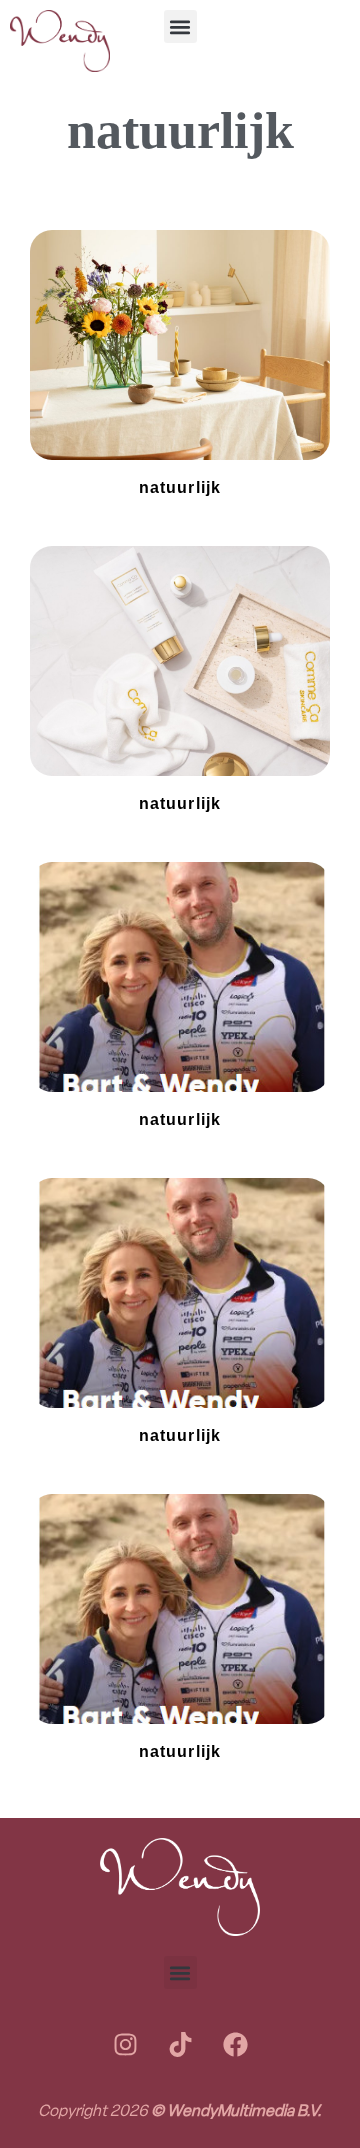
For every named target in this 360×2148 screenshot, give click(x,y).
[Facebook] (235, 2044)
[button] (180, 26)
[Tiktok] (180, 2044)
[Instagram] (125, 2044)
